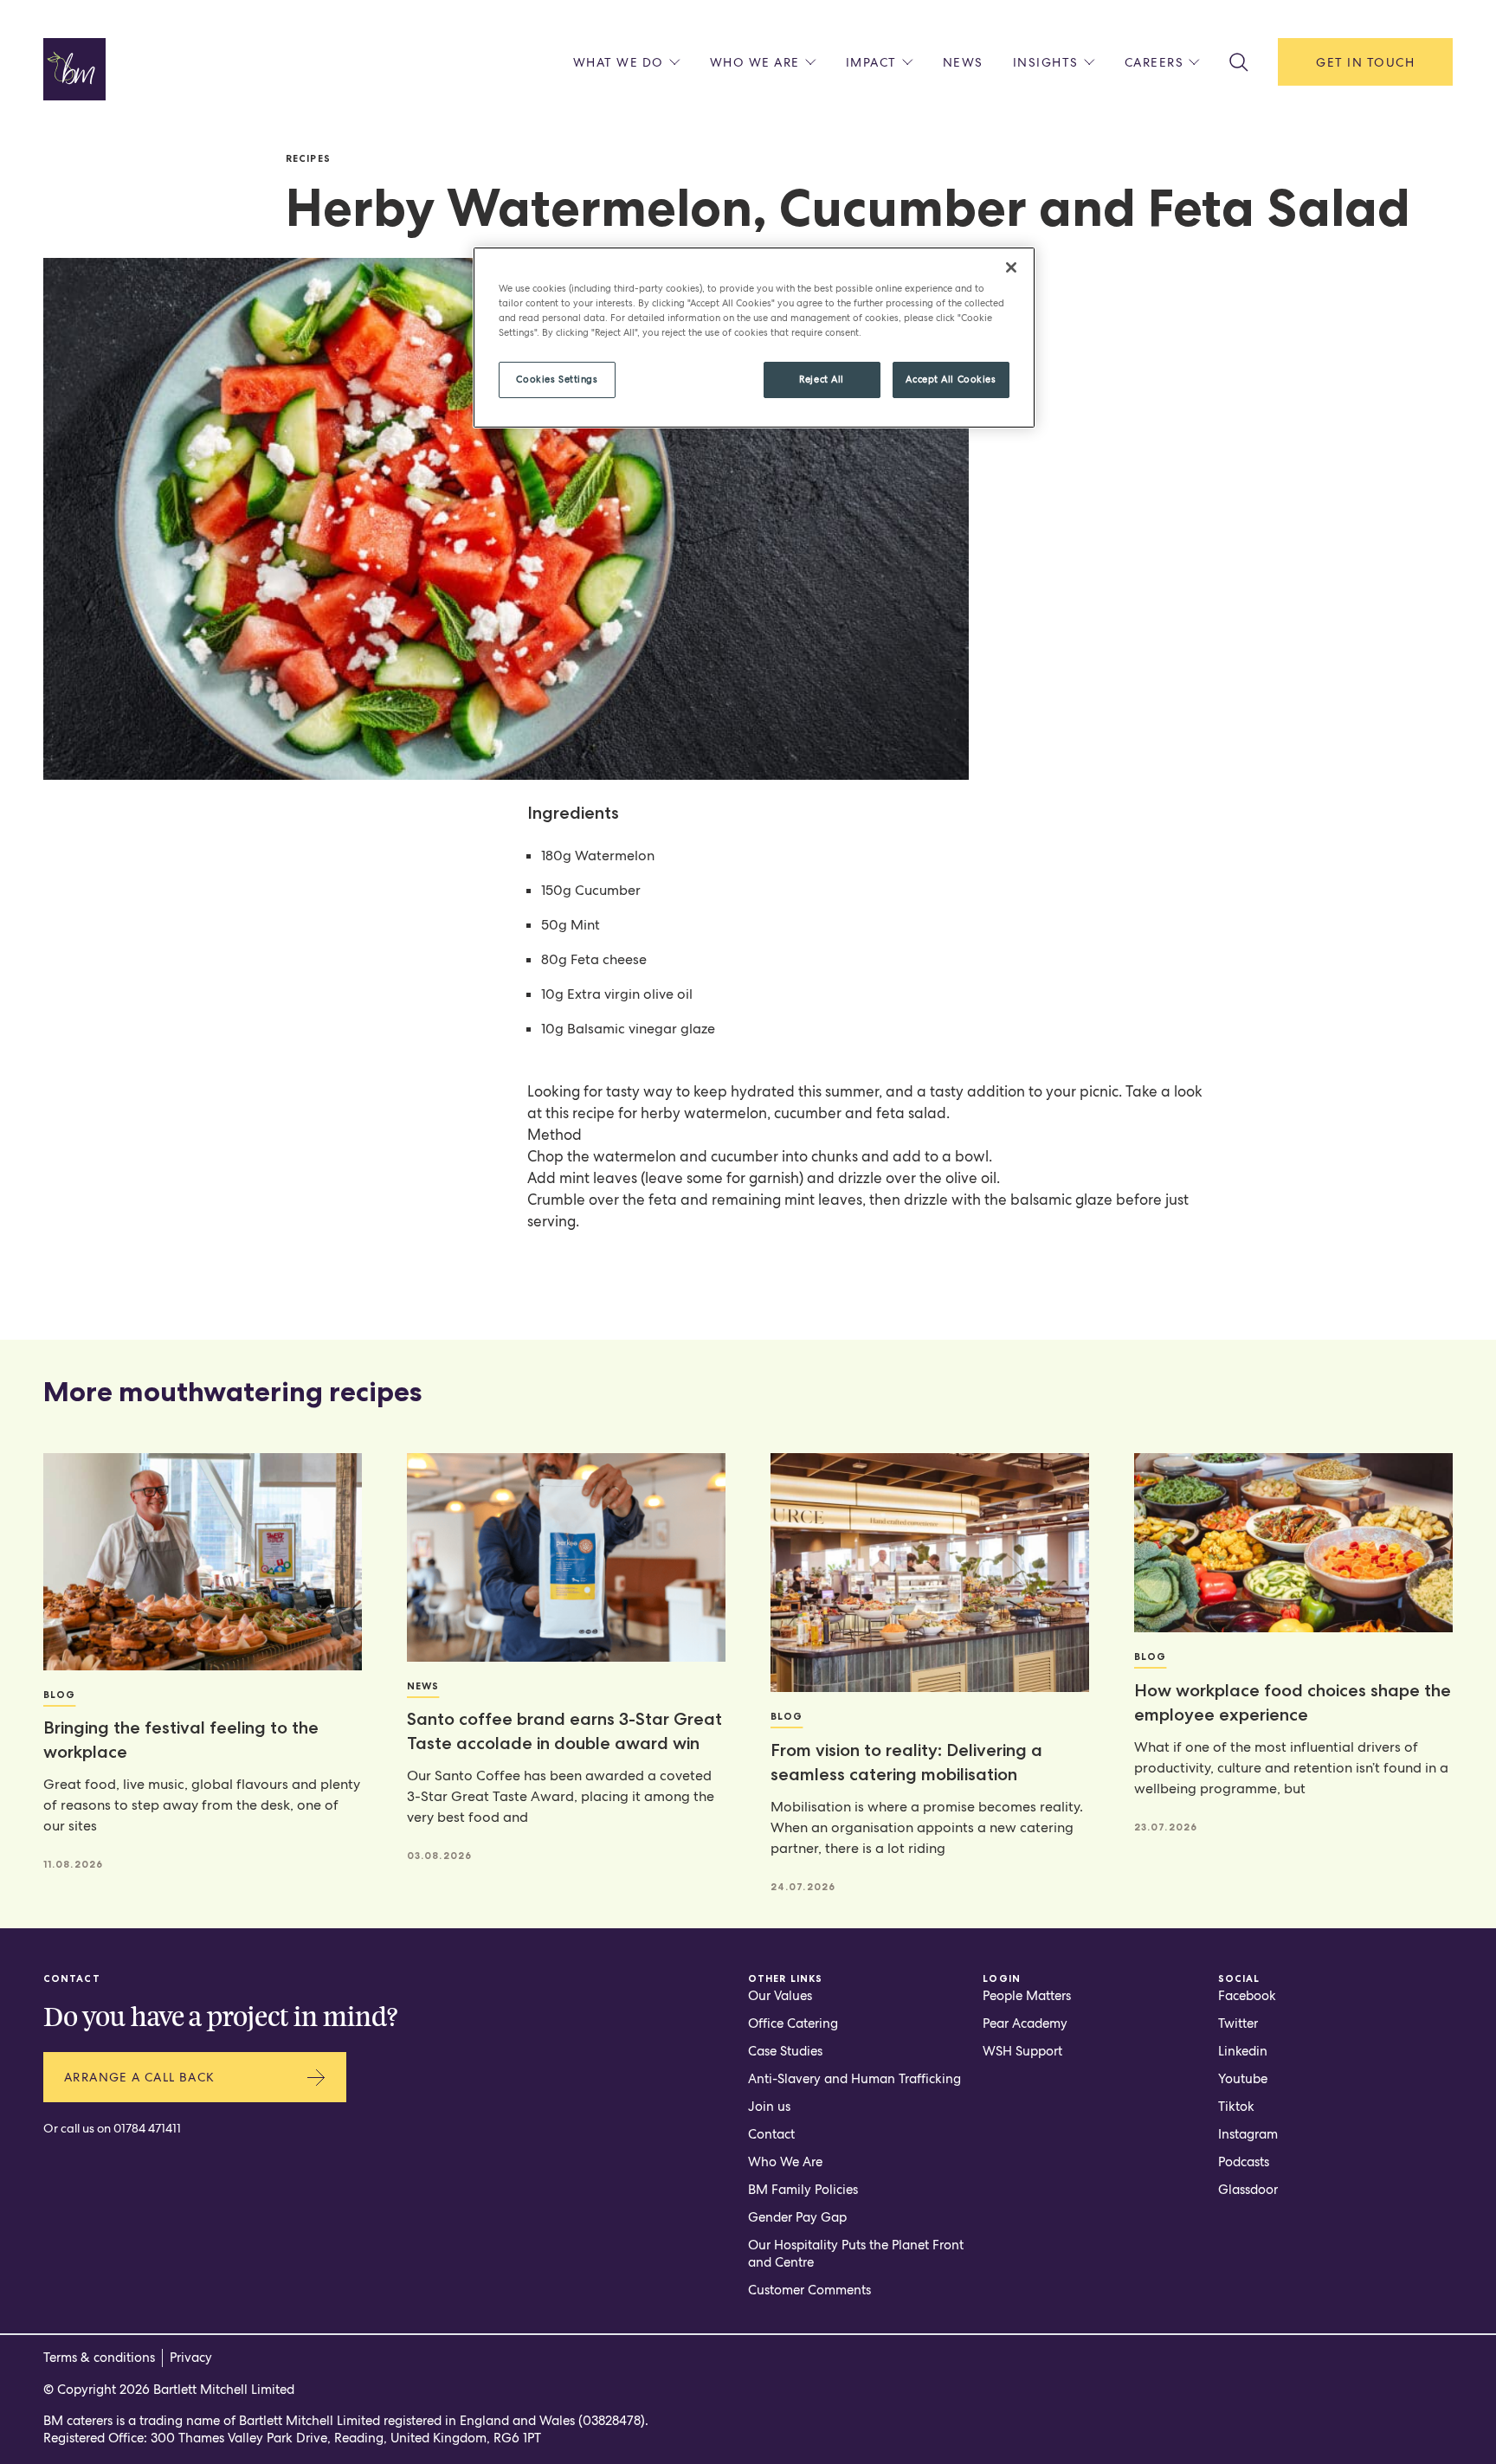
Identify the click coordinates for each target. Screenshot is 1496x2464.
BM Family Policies (803, 2190)
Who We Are (785, 2162)
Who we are (755, 62)
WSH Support (1022, 2051)
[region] (754, 338)
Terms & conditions (99, 2358)
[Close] (1011, 267)
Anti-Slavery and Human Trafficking (854, 2079)
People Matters (1027, 1996)
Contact (771, 2134)
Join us (769, 2107)
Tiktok (1236, 2107)
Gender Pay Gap (797, 2217)
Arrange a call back (140, 2077)
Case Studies (785, 2051)
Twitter (1238, 2023)
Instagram (1248, 2134)
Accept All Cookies (951, 379)
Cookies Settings (557, 379)
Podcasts (1244, 2162)
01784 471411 (147, 2128)
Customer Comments (809, 2290)
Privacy (191, 2358)
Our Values (780, 1996)
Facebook (1247, 1996)
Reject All (822, 379)
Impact (871, 62)
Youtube (1243, 2079)
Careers (1154, 62)
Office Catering (793, 2023)
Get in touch (1365, 62)
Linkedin (1243, 2051)
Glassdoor (1248, 2190)
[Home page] (74, 69)
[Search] (1239, 62)
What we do (619, 62)
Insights (1046, 62)
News (963, 62)
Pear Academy (1025, 2023)
